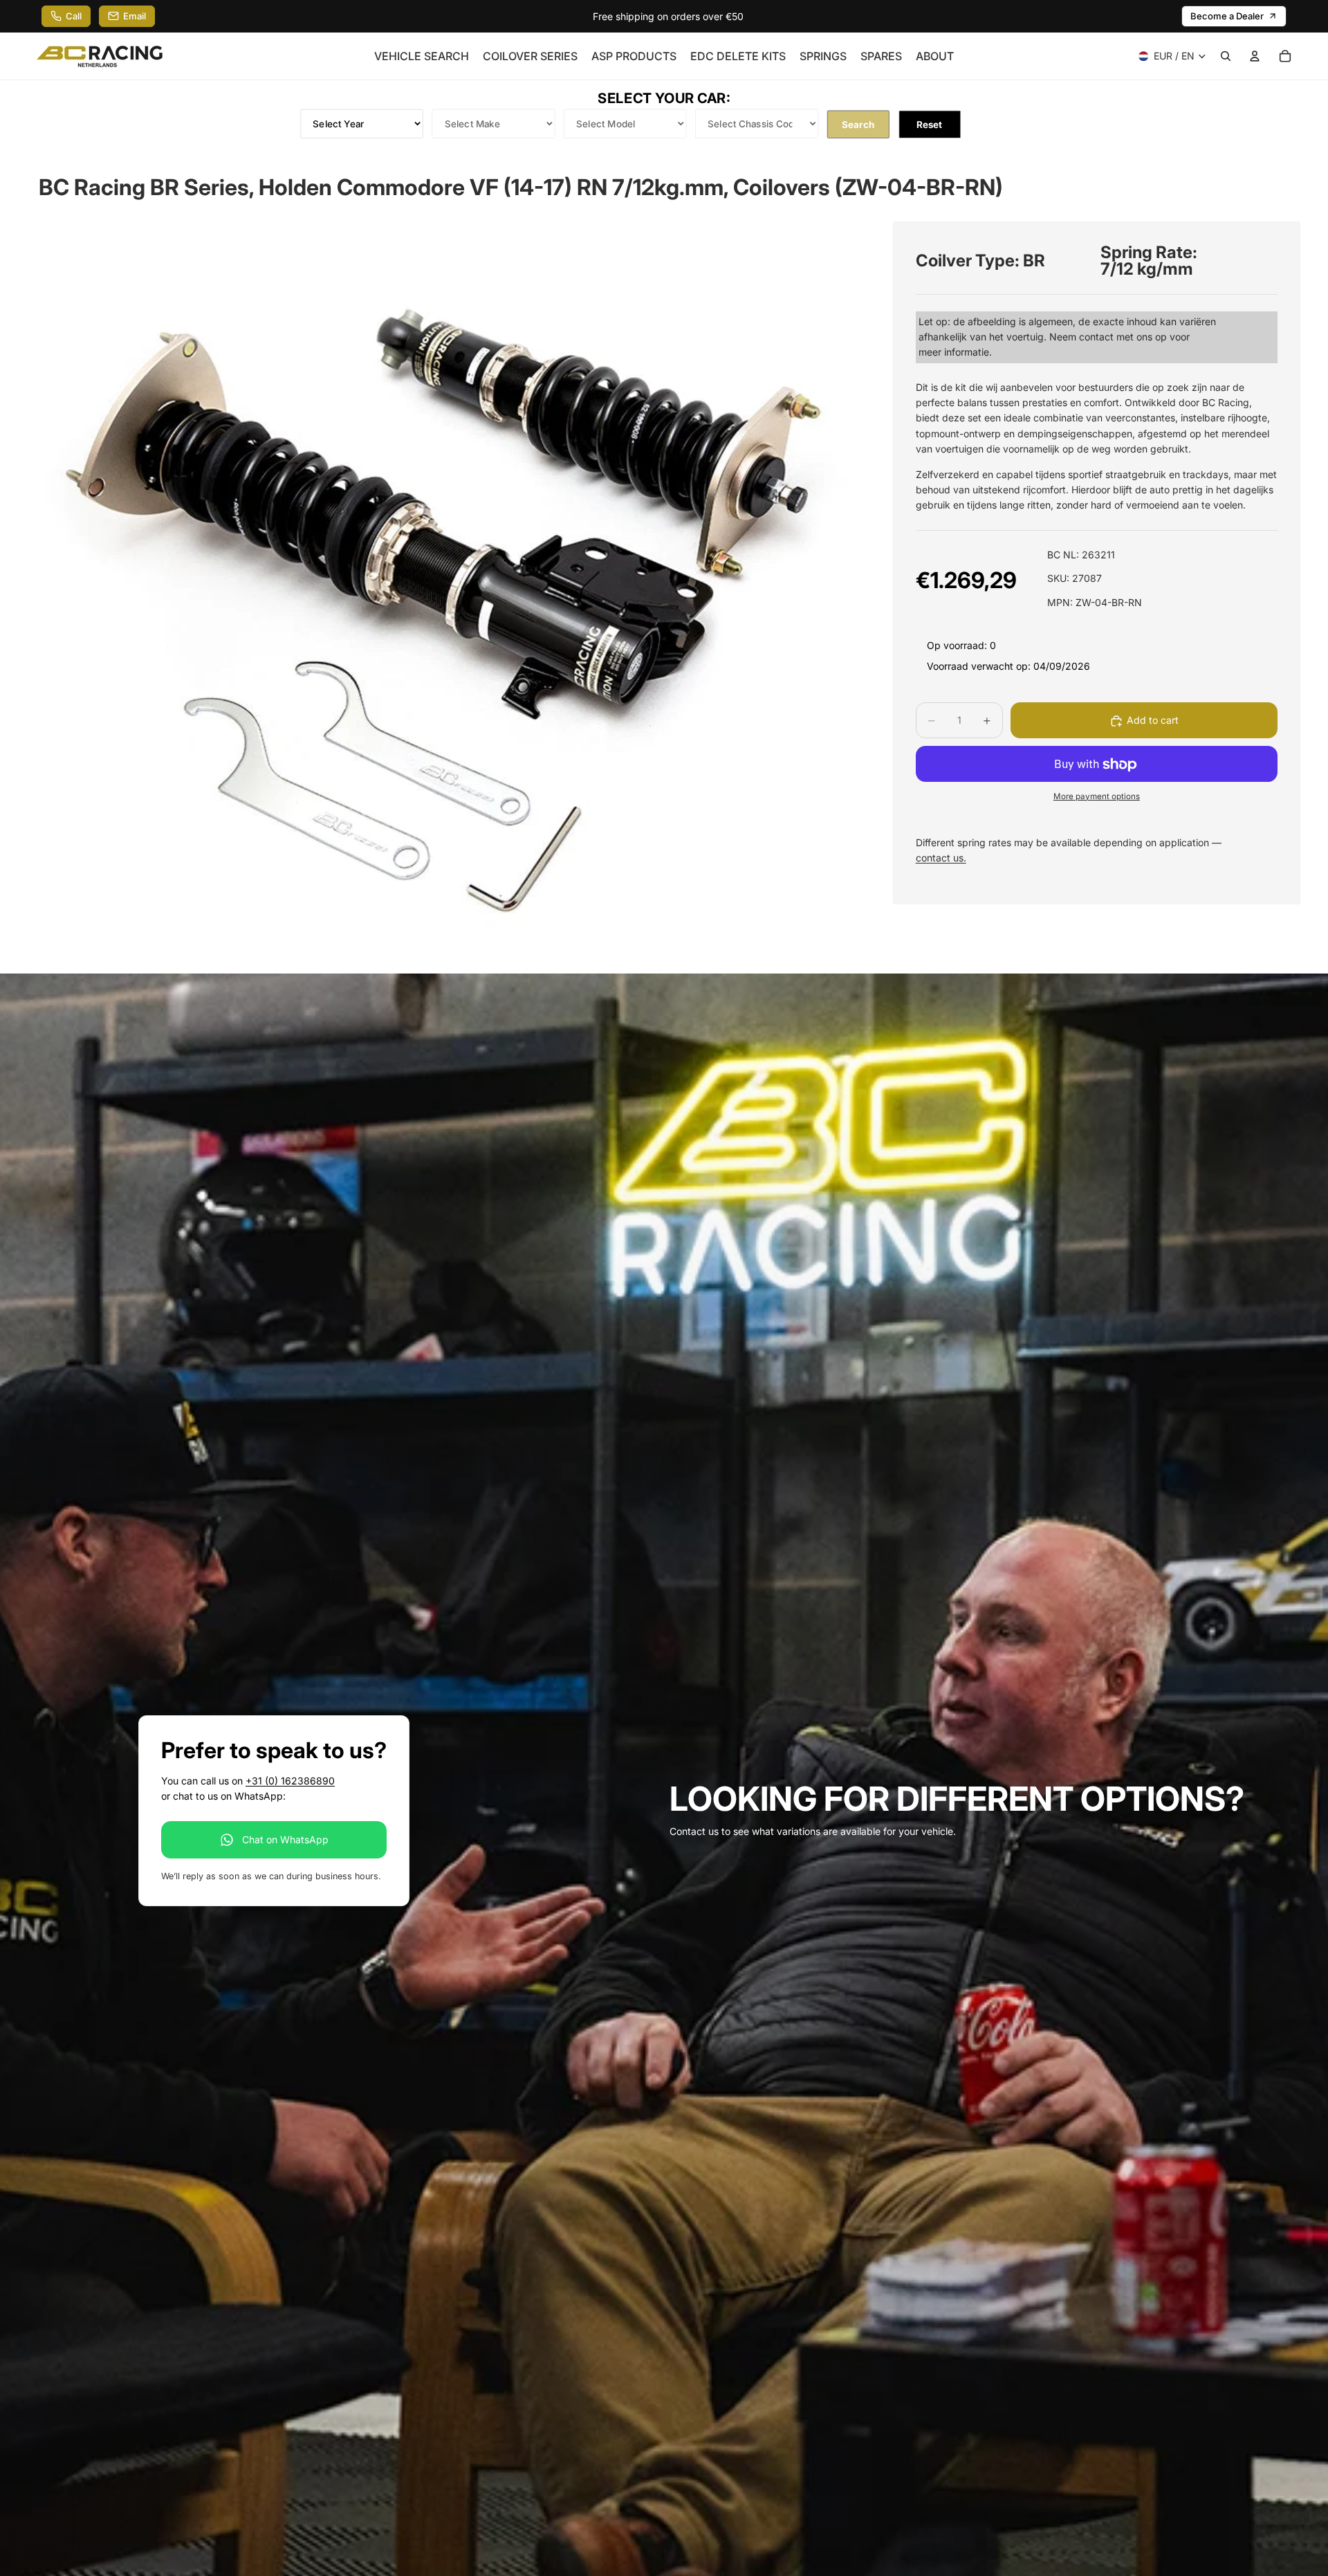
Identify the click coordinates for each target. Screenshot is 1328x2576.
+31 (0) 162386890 (290, 1781)
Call (74, 16)
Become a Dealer (1227, 16)
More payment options (1097, 796)
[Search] (1226, 56)
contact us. (941, 858)
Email (135, 16)
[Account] (1255, 56)
